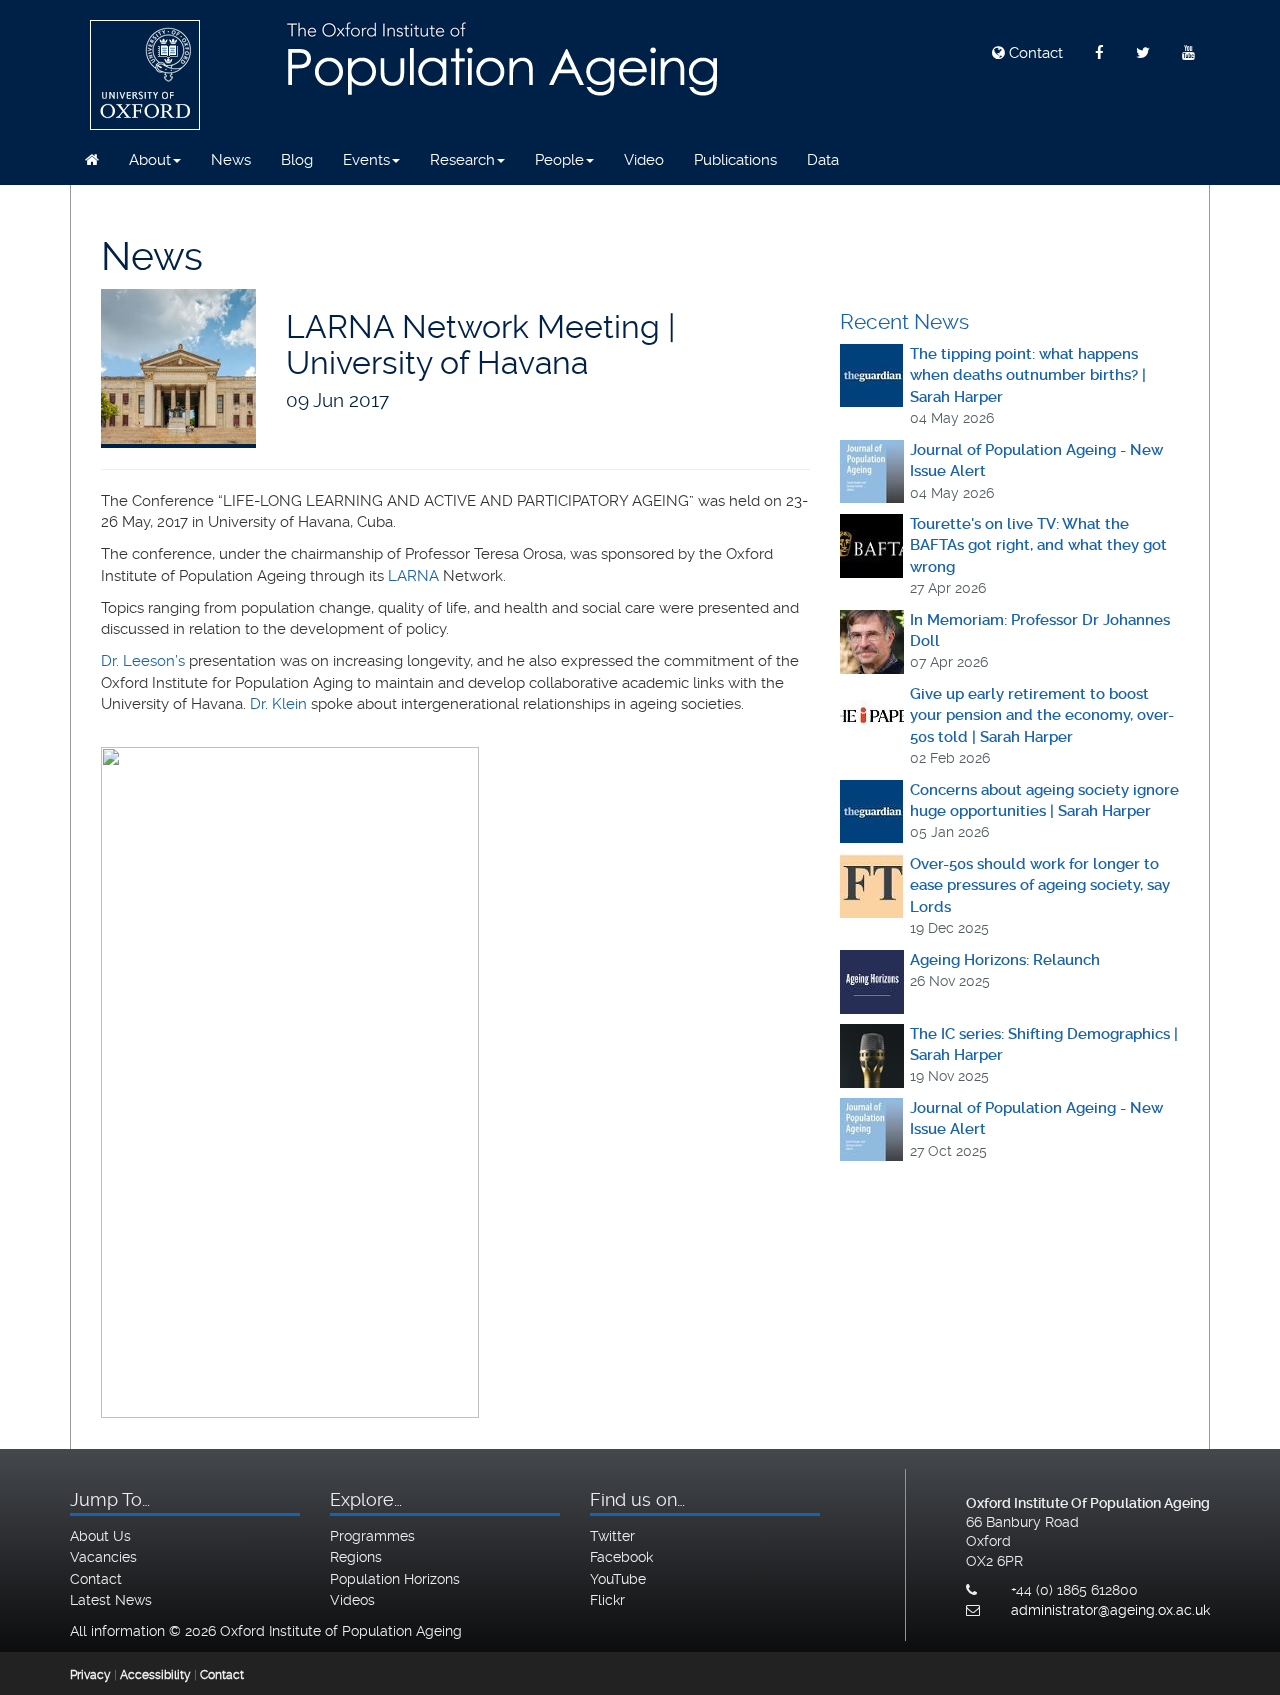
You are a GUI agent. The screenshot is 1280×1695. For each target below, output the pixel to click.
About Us (100, 1536)
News (231, 160)
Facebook (621, 1557)
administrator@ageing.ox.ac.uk (1110, 1610)
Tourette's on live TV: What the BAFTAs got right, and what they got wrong (1038, 545)
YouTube (618, 1579)
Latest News (111, 1600)
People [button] (559, 160)
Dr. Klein (278, 704)
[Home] (92, 160)
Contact (1034, 53)
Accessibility (155, 1675)
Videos (352, 1600)
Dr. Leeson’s (145, 661)
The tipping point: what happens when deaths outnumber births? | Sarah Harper (1028, 375)
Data (823, 160)
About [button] (150, 160)
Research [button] (462, 160)
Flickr (607, 1600)
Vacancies (103, 1557)
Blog (297, 160)
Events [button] (366, 160)
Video (644, 160)
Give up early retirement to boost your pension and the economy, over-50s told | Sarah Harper (1042, 715)
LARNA (413, 576)
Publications (735, 160)
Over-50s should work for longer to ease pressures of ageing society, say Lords (1040, 885)
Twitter (612, 1536)
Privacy (90, 1675)
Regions (356, 1557)
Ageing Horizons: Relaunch (1005, 960)
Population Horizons (395, 1579)
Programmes (372, 1536)
